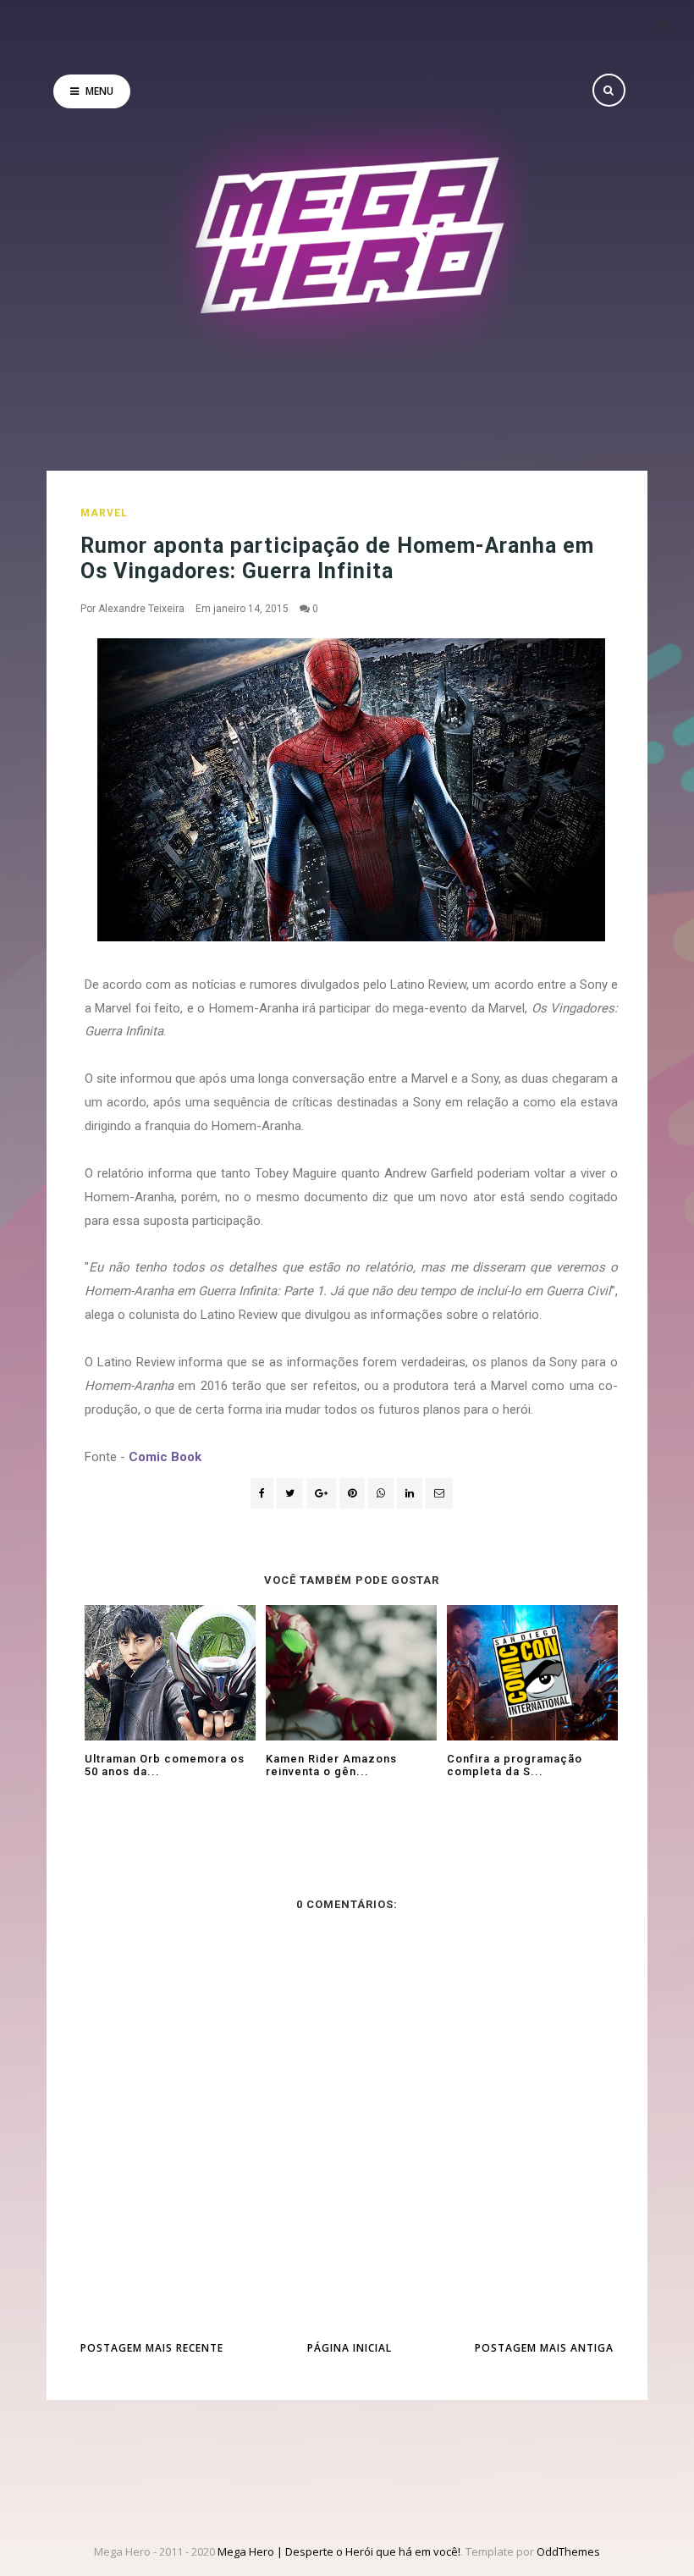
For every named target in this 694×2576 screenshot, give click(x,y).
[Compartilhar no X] (290, 1493)
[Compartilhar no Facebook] (262, 1493)
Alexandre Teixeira (141, 609)
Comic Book (165, 1457)
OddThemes (568, 2551)
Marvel (104, 513)
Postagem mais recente (152, 2348)
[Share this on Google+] (321, 1493)
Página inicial (350, 2348)
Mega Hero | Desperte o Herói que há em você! (339, 2551)
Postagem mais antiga (544, 2348)
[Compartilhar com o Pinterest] (439, 1493)
